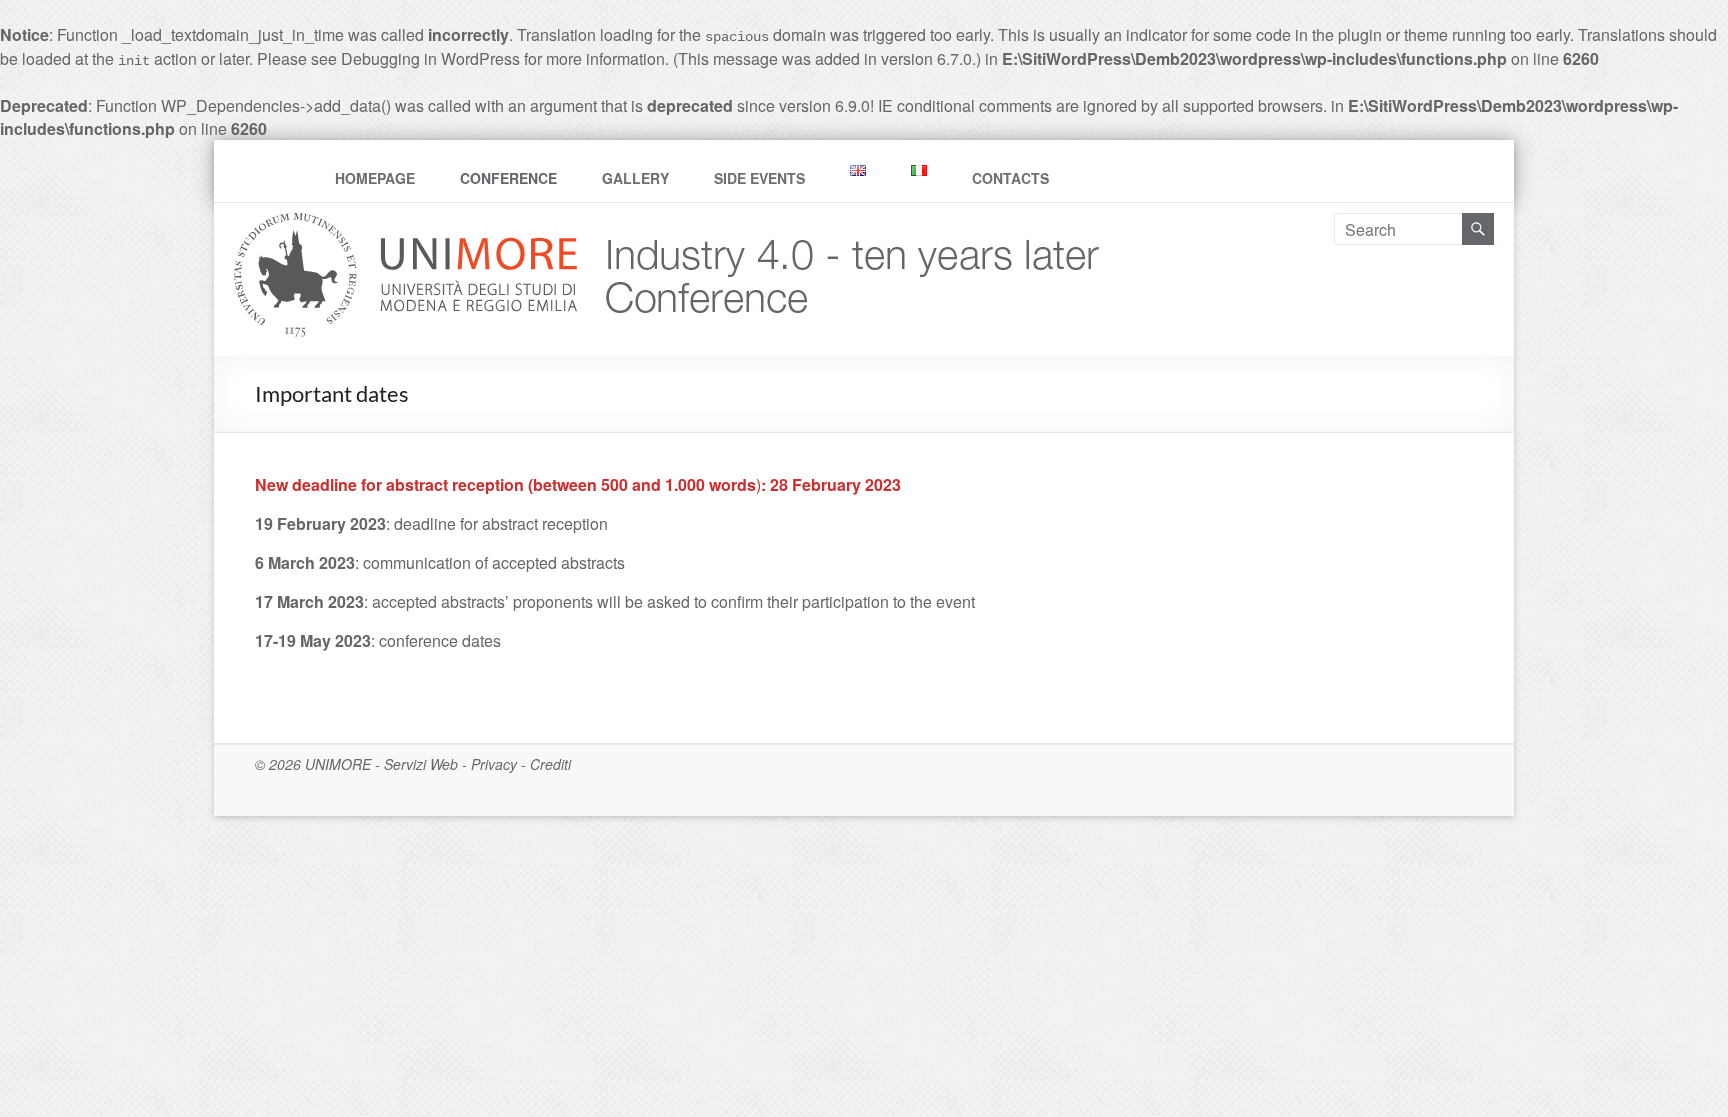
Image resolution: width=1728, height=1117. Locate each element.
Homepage (375, 178)
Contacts (1010, 178)
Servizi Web (421, 764)
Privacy (494, 764)
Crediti (550, 764)
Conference (508, 178)
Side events (759, 178)
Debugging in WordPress (430, 58)
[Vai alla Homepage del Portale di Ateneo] (407, 224)
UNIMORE (338, 764)
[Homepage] (844, 224)
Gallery (635, 178)
